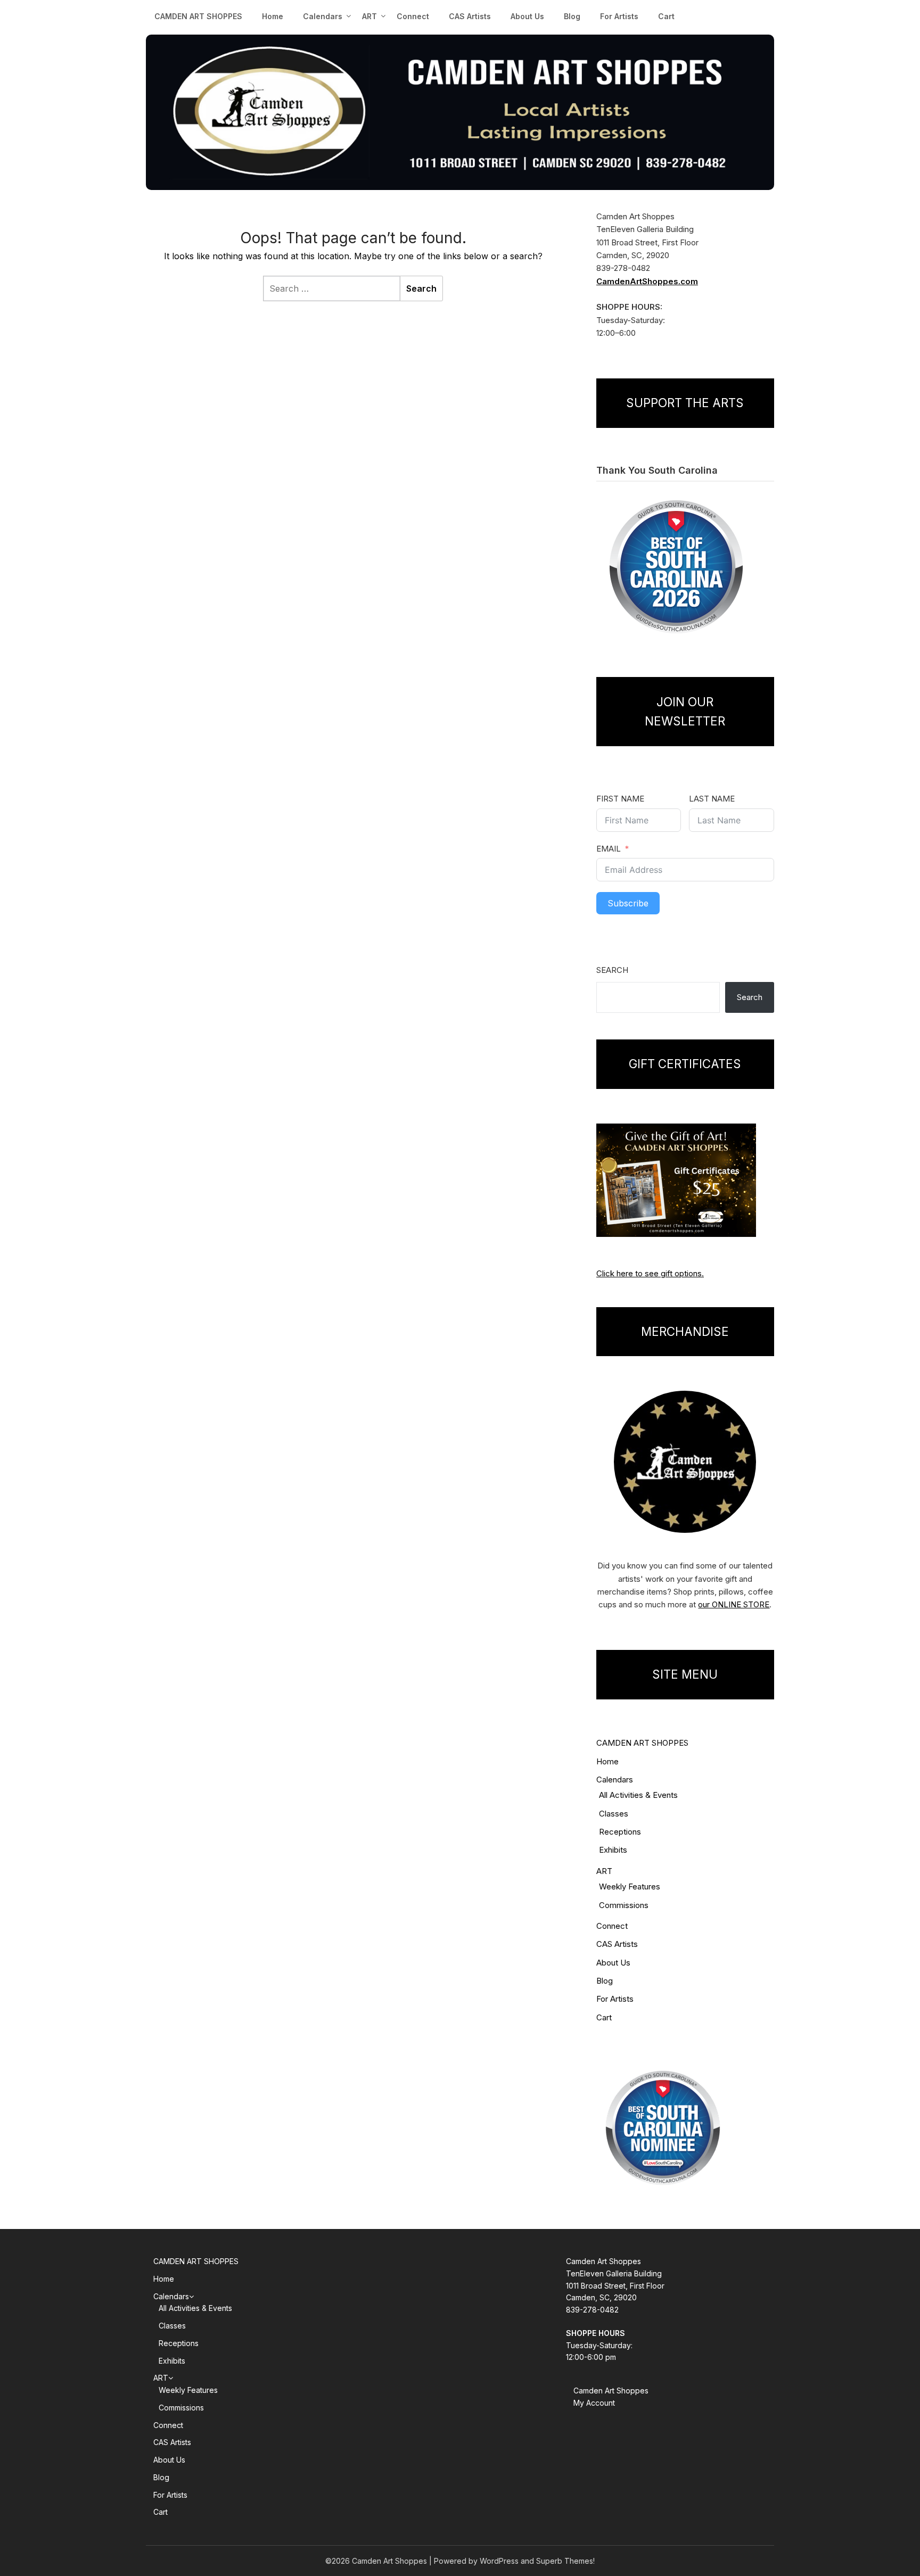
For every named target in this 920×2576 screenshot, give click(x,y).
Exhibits (613, 1850)
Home (273, 16)
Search (612, 970)
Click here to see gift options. (650, 1273)
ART (604, 1871)
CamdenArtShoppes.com (647, 281)
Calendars (323, 16)
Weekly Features (630, 1886)
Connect (413, 16)
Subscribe (628, 903)
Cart (666, 16)
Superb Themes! (565, 2561)
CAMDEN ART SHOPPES (198, 16)
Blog (572, 16)
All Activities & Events (638, 1795)
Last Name (712, 799)
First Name (620, 799)
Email (609, 849)
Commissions (624, 1905)
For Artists (619, 16)
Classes (614, 1814)
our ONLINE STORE (734, 1604)
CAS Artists (470, 16)
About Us (527, 16)
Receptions (620, 1832)
